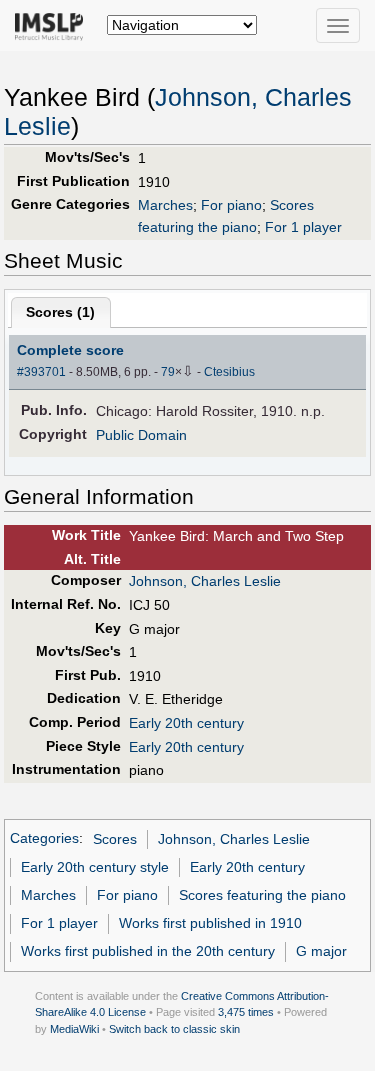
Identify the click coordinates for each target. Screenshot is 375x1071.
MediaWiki (74, 1029)
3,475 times (246, 1012)
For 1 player (303, 227)
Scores (115, 839)
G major (321, 951)
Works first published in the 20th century (148, 951)
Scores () (60, 312)
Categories (44, 839)
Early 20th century (186, 723)
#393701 (41, 372)
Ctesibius (229, 372)
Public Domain (141, 435)
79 (168, 372)
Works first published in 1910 (210, 923)
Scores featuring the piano (262, 895)
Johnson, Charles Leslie (205, 581)
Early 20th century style (95, 867)
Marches (165, 205)
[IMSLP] (53, 25)
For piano (231, 205)
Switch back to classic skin (174, 1029)
